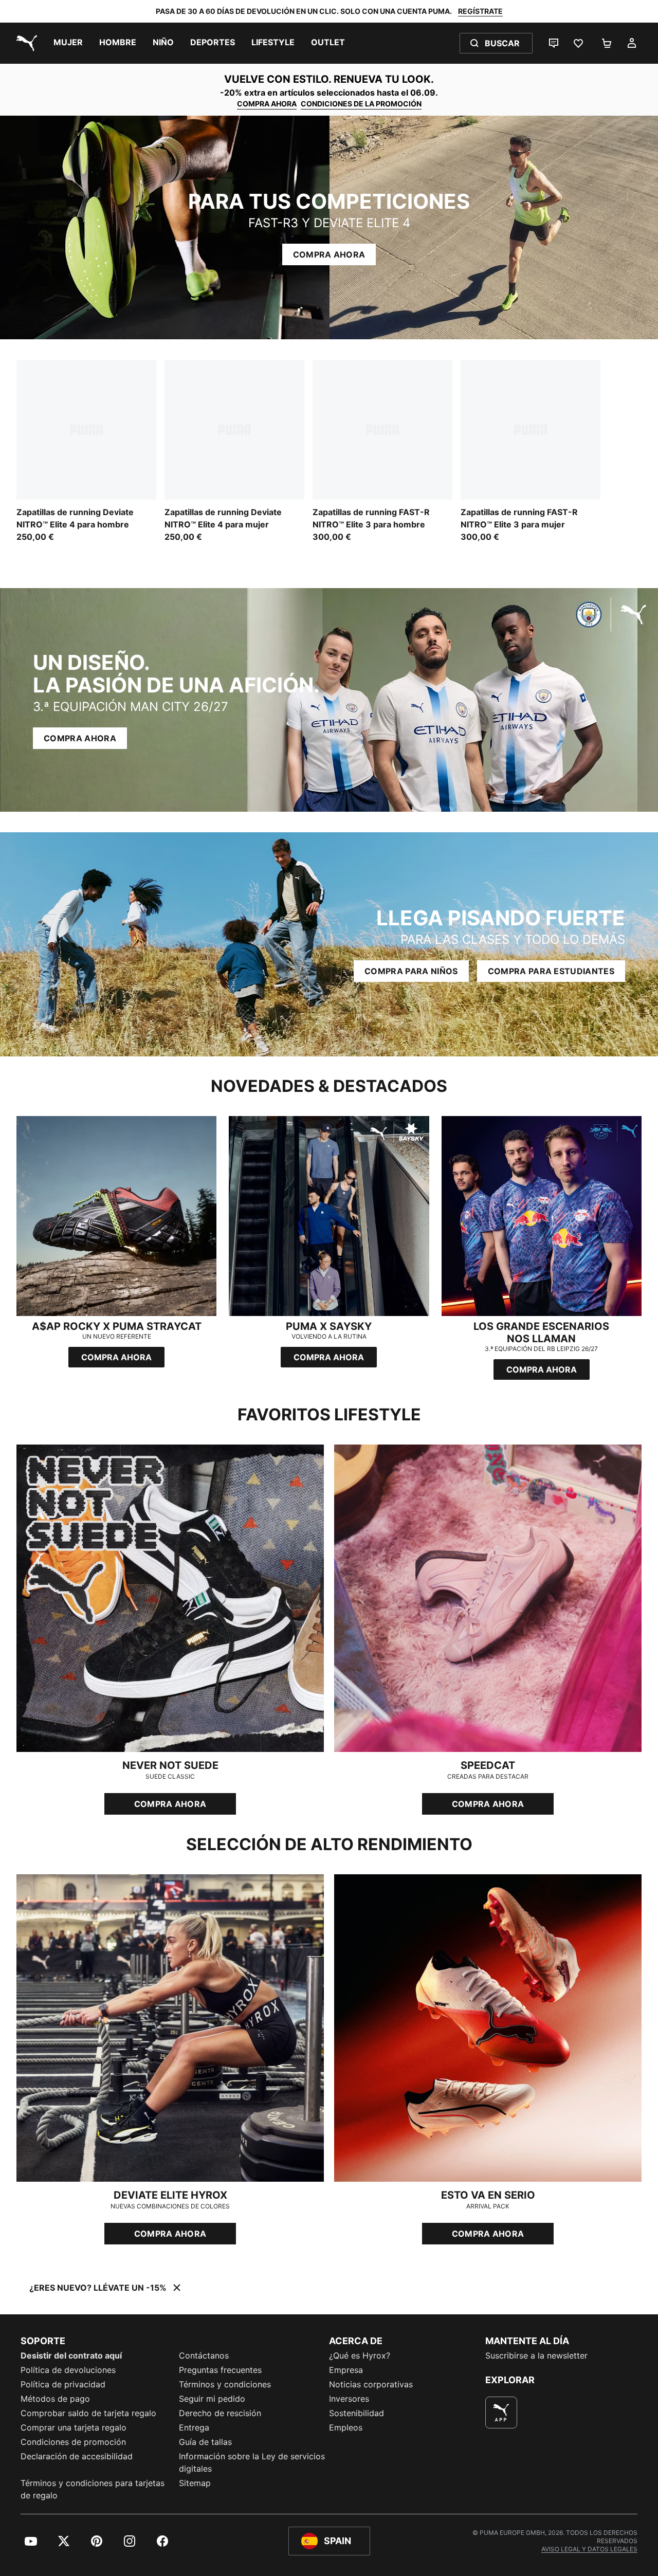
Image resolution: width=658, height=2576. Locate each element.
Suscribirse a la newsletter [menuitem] (536, 2355)
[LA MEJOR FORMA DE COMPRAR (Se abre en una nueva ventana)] (501, 2413)
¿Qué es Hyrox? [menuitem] (360, 2355)
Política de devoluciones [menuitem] (68, 2370)
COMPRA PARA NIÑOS (411, 971)
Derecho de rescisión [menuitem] (220, 2413)
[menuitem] (68, 43)
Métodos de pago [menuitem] (55, 2399)
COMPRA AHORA (267, 104)
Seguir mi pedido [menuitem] (212, 2399)
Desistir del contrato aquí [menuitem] (71, 2355)
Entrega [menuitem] (194, 2427)
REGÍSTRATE (480, 11)
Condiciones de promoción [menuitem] (73, 2442)
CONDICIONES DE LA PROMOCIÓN (361, 104)
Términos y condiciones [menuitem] (225, 2384)
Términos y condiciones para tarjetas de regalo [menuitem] (93, 2489)
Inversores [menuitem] (349, 2399)
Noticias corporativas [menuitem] (371, 2384)
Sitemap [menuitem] (195, 2483)
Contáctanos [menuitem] (204, 2355)
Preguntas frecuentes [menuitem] (220, 2370)
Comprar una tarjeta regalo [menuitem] (74, 2427)
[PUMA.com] (25, 43)
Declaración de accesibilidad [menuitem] (77, 2456)
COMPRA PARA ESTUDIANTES (551, 971)
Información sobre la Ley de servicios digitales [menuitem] (252, 2462)
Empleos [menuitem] (346, 2427)
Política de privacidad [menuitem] (63, 2384)
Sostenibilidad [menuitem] (357, 2413)
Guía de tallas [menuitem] (205, 2442)
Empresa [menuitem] (346, 2370)
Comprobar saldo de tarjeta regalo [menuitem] (88, 2413)
